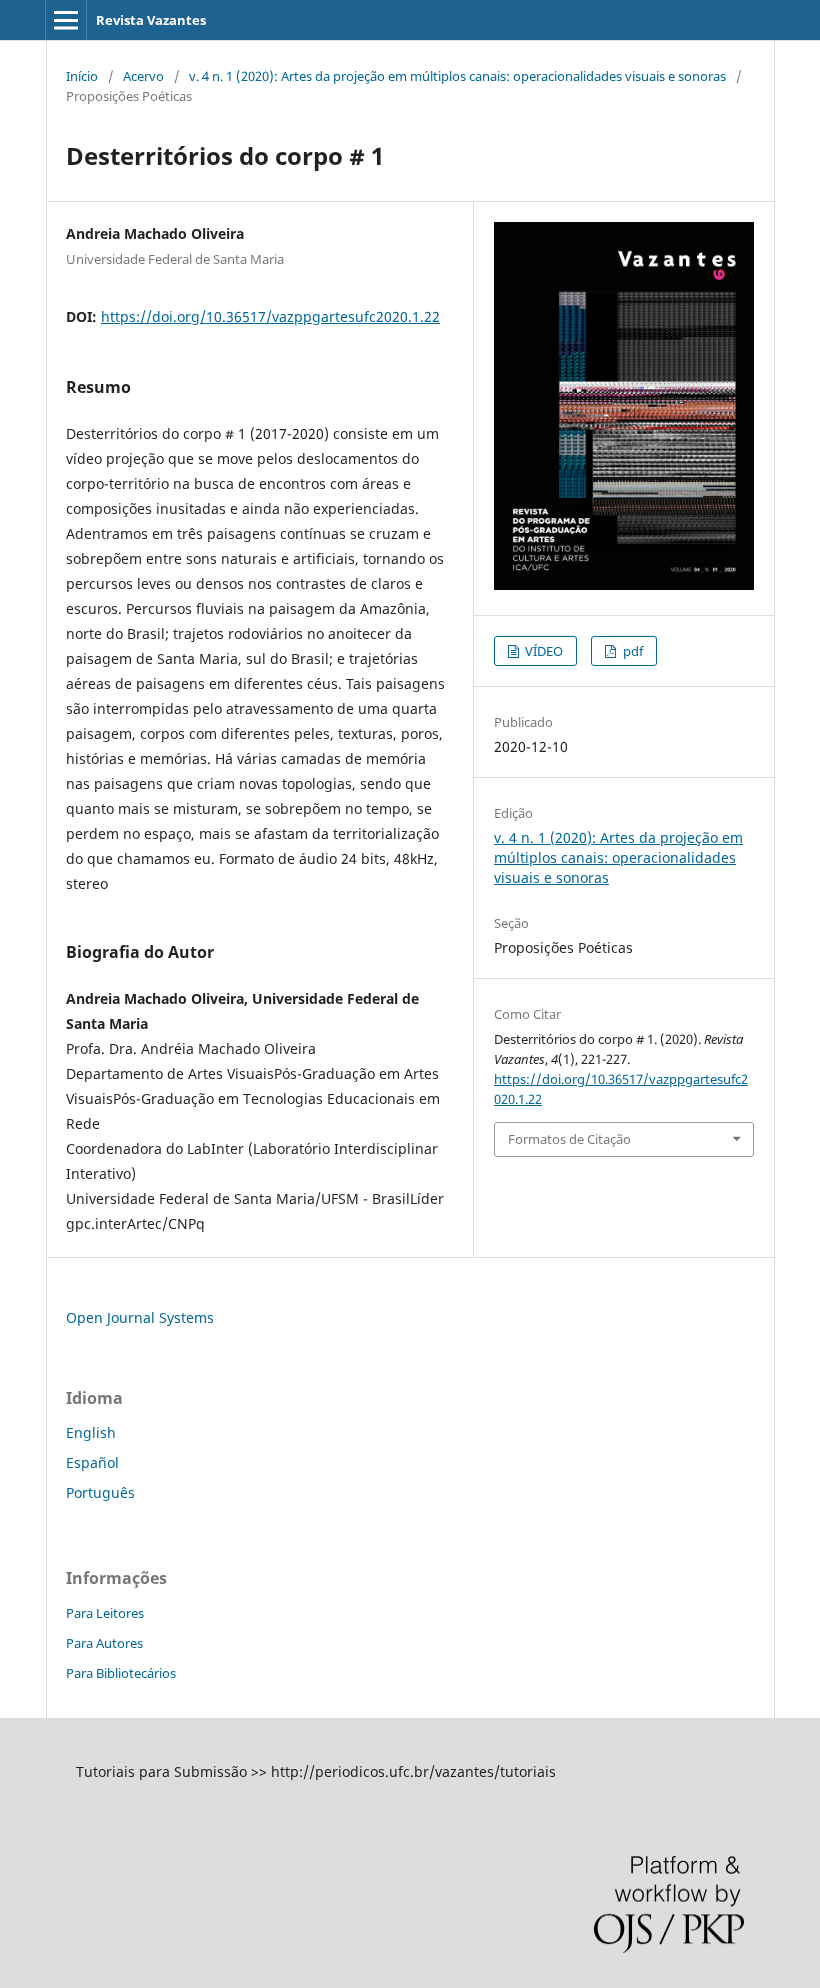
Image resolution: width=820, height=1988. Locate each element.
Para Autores (104, 1643)
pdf (631, 651)
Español (92, 1462)
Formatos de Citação (569, 1139)
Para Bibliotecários (121, 1673)
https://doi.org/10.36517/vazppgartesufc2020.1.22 (270, 316)
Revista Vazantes (151, 20)
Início (82, 76)
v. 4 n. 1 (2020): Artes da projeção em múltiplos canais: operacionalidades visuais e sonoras (457, 76)
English (91, 1432)
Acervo (143, 76)
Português (100, 1492)
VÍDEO (542, 651)
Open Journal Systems (140, 1317)
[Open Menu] (66, 20)
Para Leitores (105, 1613)
